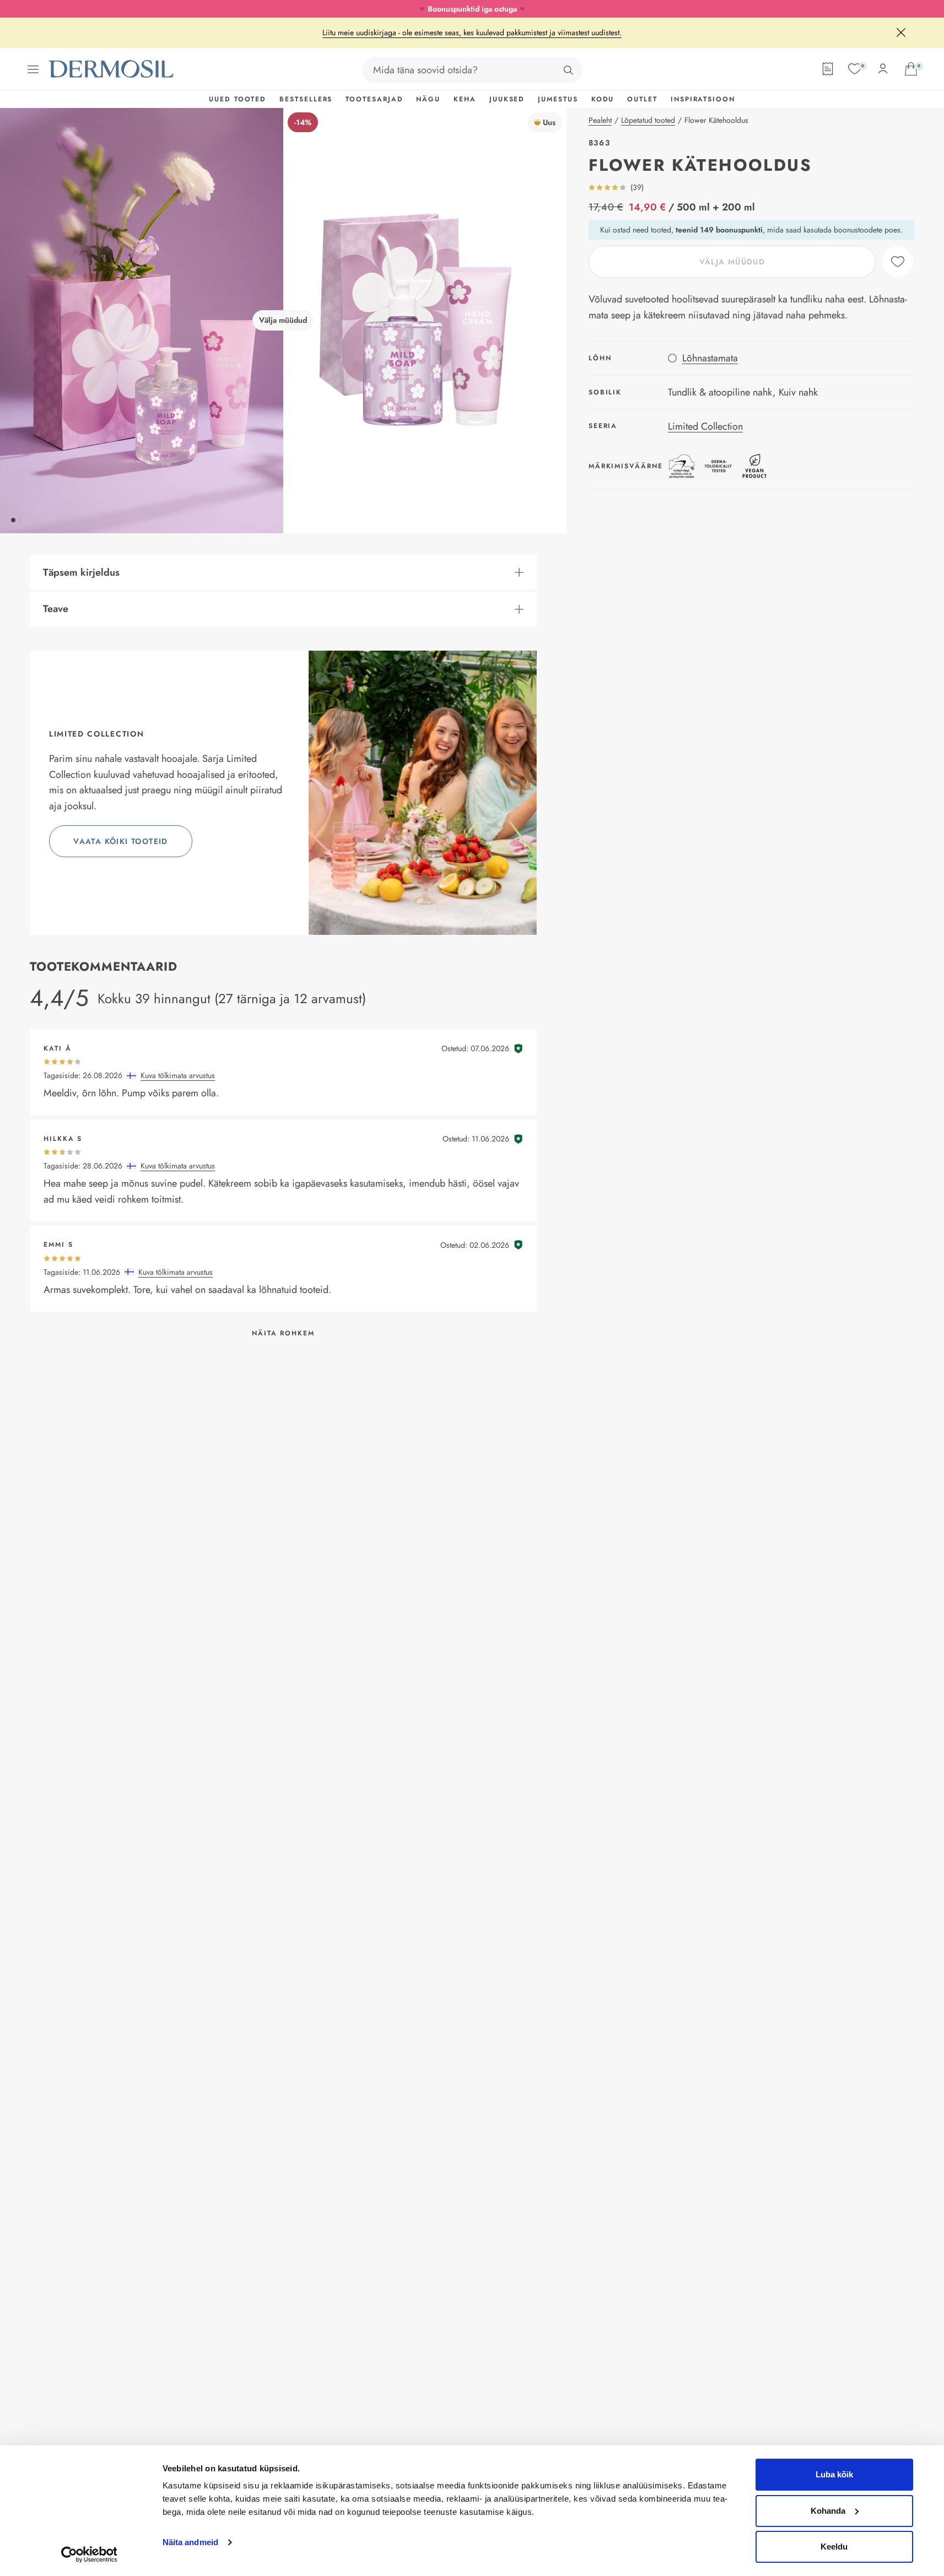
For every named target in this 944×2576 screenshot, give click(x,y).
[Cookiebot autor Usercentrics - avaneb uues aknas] (89, 2555)
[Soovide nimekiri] (855, 69)
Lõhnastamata (710, 358)
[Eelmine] (142, 321)
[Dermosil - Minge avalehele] (112, 69)
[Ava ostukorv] (911, 69)
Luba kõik (834, 2474)
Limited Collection (705, 426)
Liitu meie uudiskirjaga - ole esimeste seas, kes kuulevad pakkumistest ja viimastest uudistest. (472, 33)
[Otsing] (568, 70)
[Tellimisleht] (828, 69)
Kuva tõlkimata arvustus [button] (178, 1075)
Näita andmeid (190, 2542)
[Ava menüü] (33, 69)
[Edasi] (425, 321)
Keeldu (834, 2547)
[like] (898, 262)
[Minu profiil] (883, 69)
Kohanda (828, 2511)
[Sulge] (901, 33)
